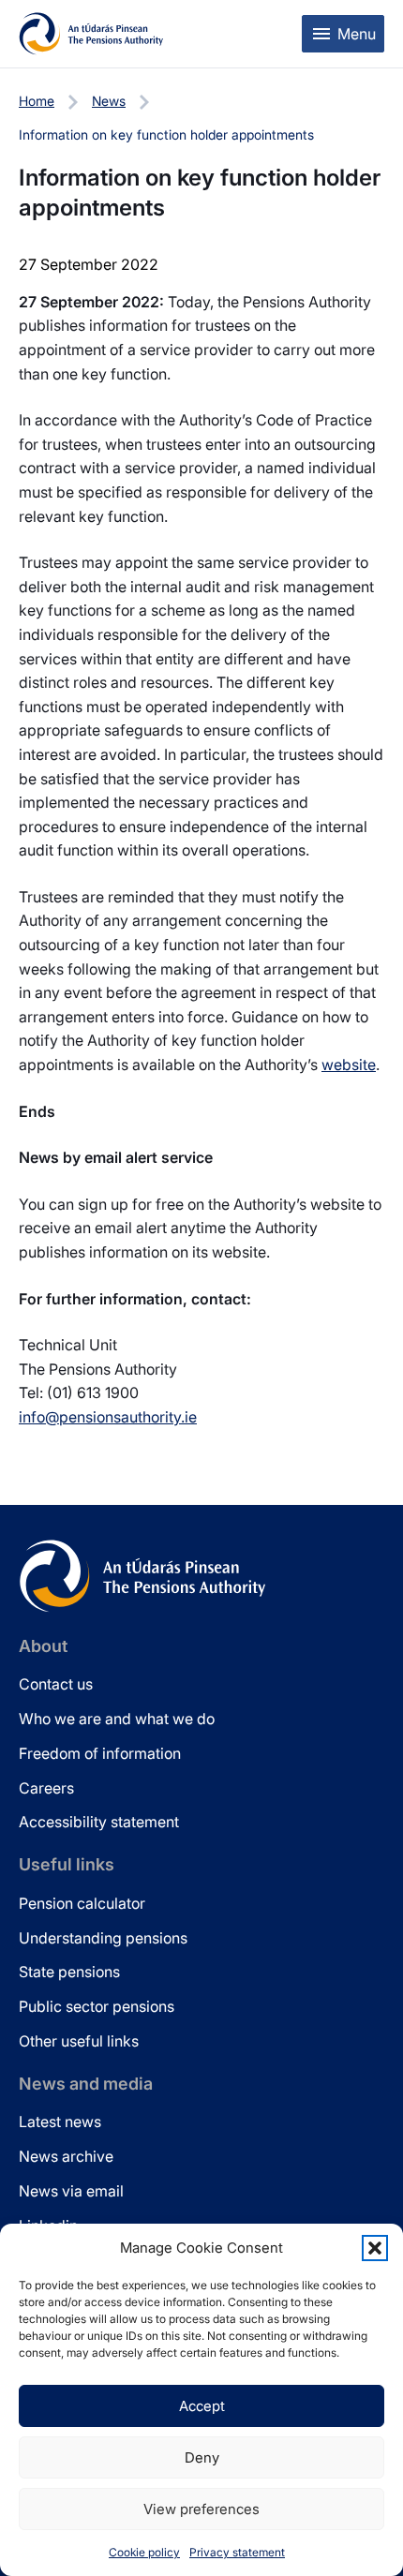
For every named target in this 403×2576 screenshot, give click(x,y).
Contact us (56, 1684)
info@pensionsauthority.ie (108, 1417)
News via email (71, 2191)
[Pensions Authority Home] (91, 34)
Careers (46, 1788)
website (349, 1065)
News (109, 101)
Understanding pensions (103, 1938)
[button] (375, 2248)
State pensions (69, 1972)
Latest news (60, 2122)
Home (37, 101)
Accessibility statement (99, 1822)
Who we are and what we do (117, 1719)
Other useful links (79, 2041)
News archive (66, 2156)
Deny (202, 2457)
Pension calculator (82, 1903)
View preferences (201, 2509)
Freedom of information (100, 1753)
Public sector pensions (97, 2006)
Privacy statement (237, 2552)
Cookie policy (144, 2552)
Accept (202, 2406)
